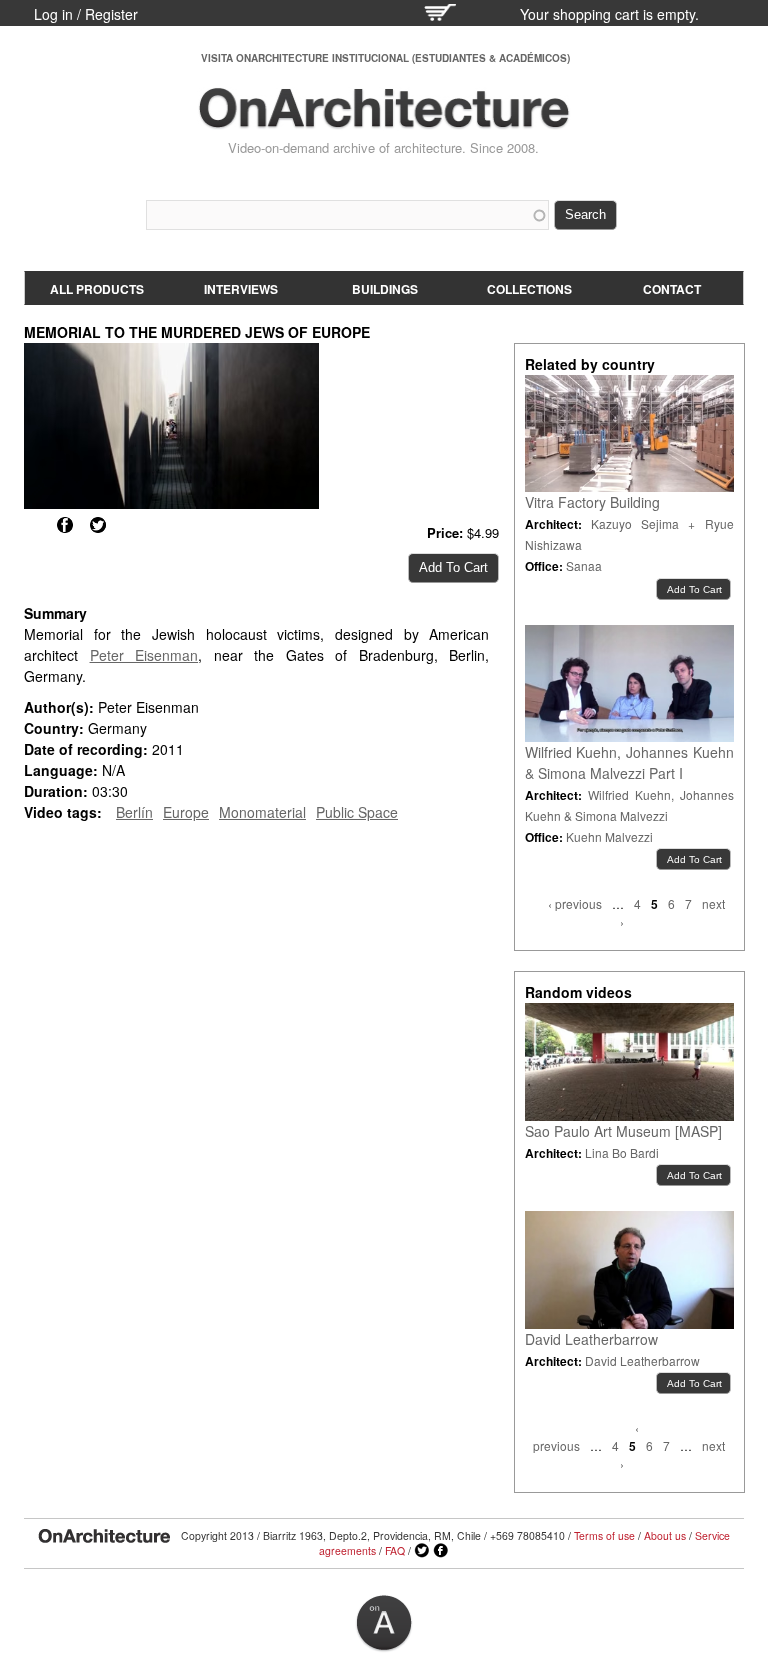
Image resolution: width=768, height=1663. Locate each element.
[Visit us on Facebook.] (441, 1551)
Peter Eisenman (144, 655)
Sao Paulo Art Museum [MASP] (623, 1131)
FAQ (395, 1550)
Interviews (241, 289)
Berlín (134, 812)
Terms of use (604, 1535)
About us (665, 1535)
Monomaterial (262, 812)
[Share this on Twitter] (98, 525)
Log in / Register (86, 14)
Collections (529, 289)
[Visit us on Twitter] (422, 1551)
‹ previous (575, 903)
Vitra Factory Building (592, 502)
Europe (186, 812)
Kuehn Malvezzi (609, 836)
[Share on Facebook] (65, 525)
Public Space (357, 812)
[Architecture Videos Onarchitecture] (384, 120)
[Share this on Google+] (32, 525)
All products (97, 289)
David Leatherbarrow (591, 1339)
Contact (672, 289)
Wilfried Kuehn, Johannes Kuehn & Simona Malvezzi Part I (629, 762)
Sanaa (584, 565)
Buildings (385, 289)
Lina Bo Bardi (622, 1152)
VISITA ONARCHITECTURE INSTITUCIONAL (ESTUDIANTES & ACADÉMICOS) (385, 58)
